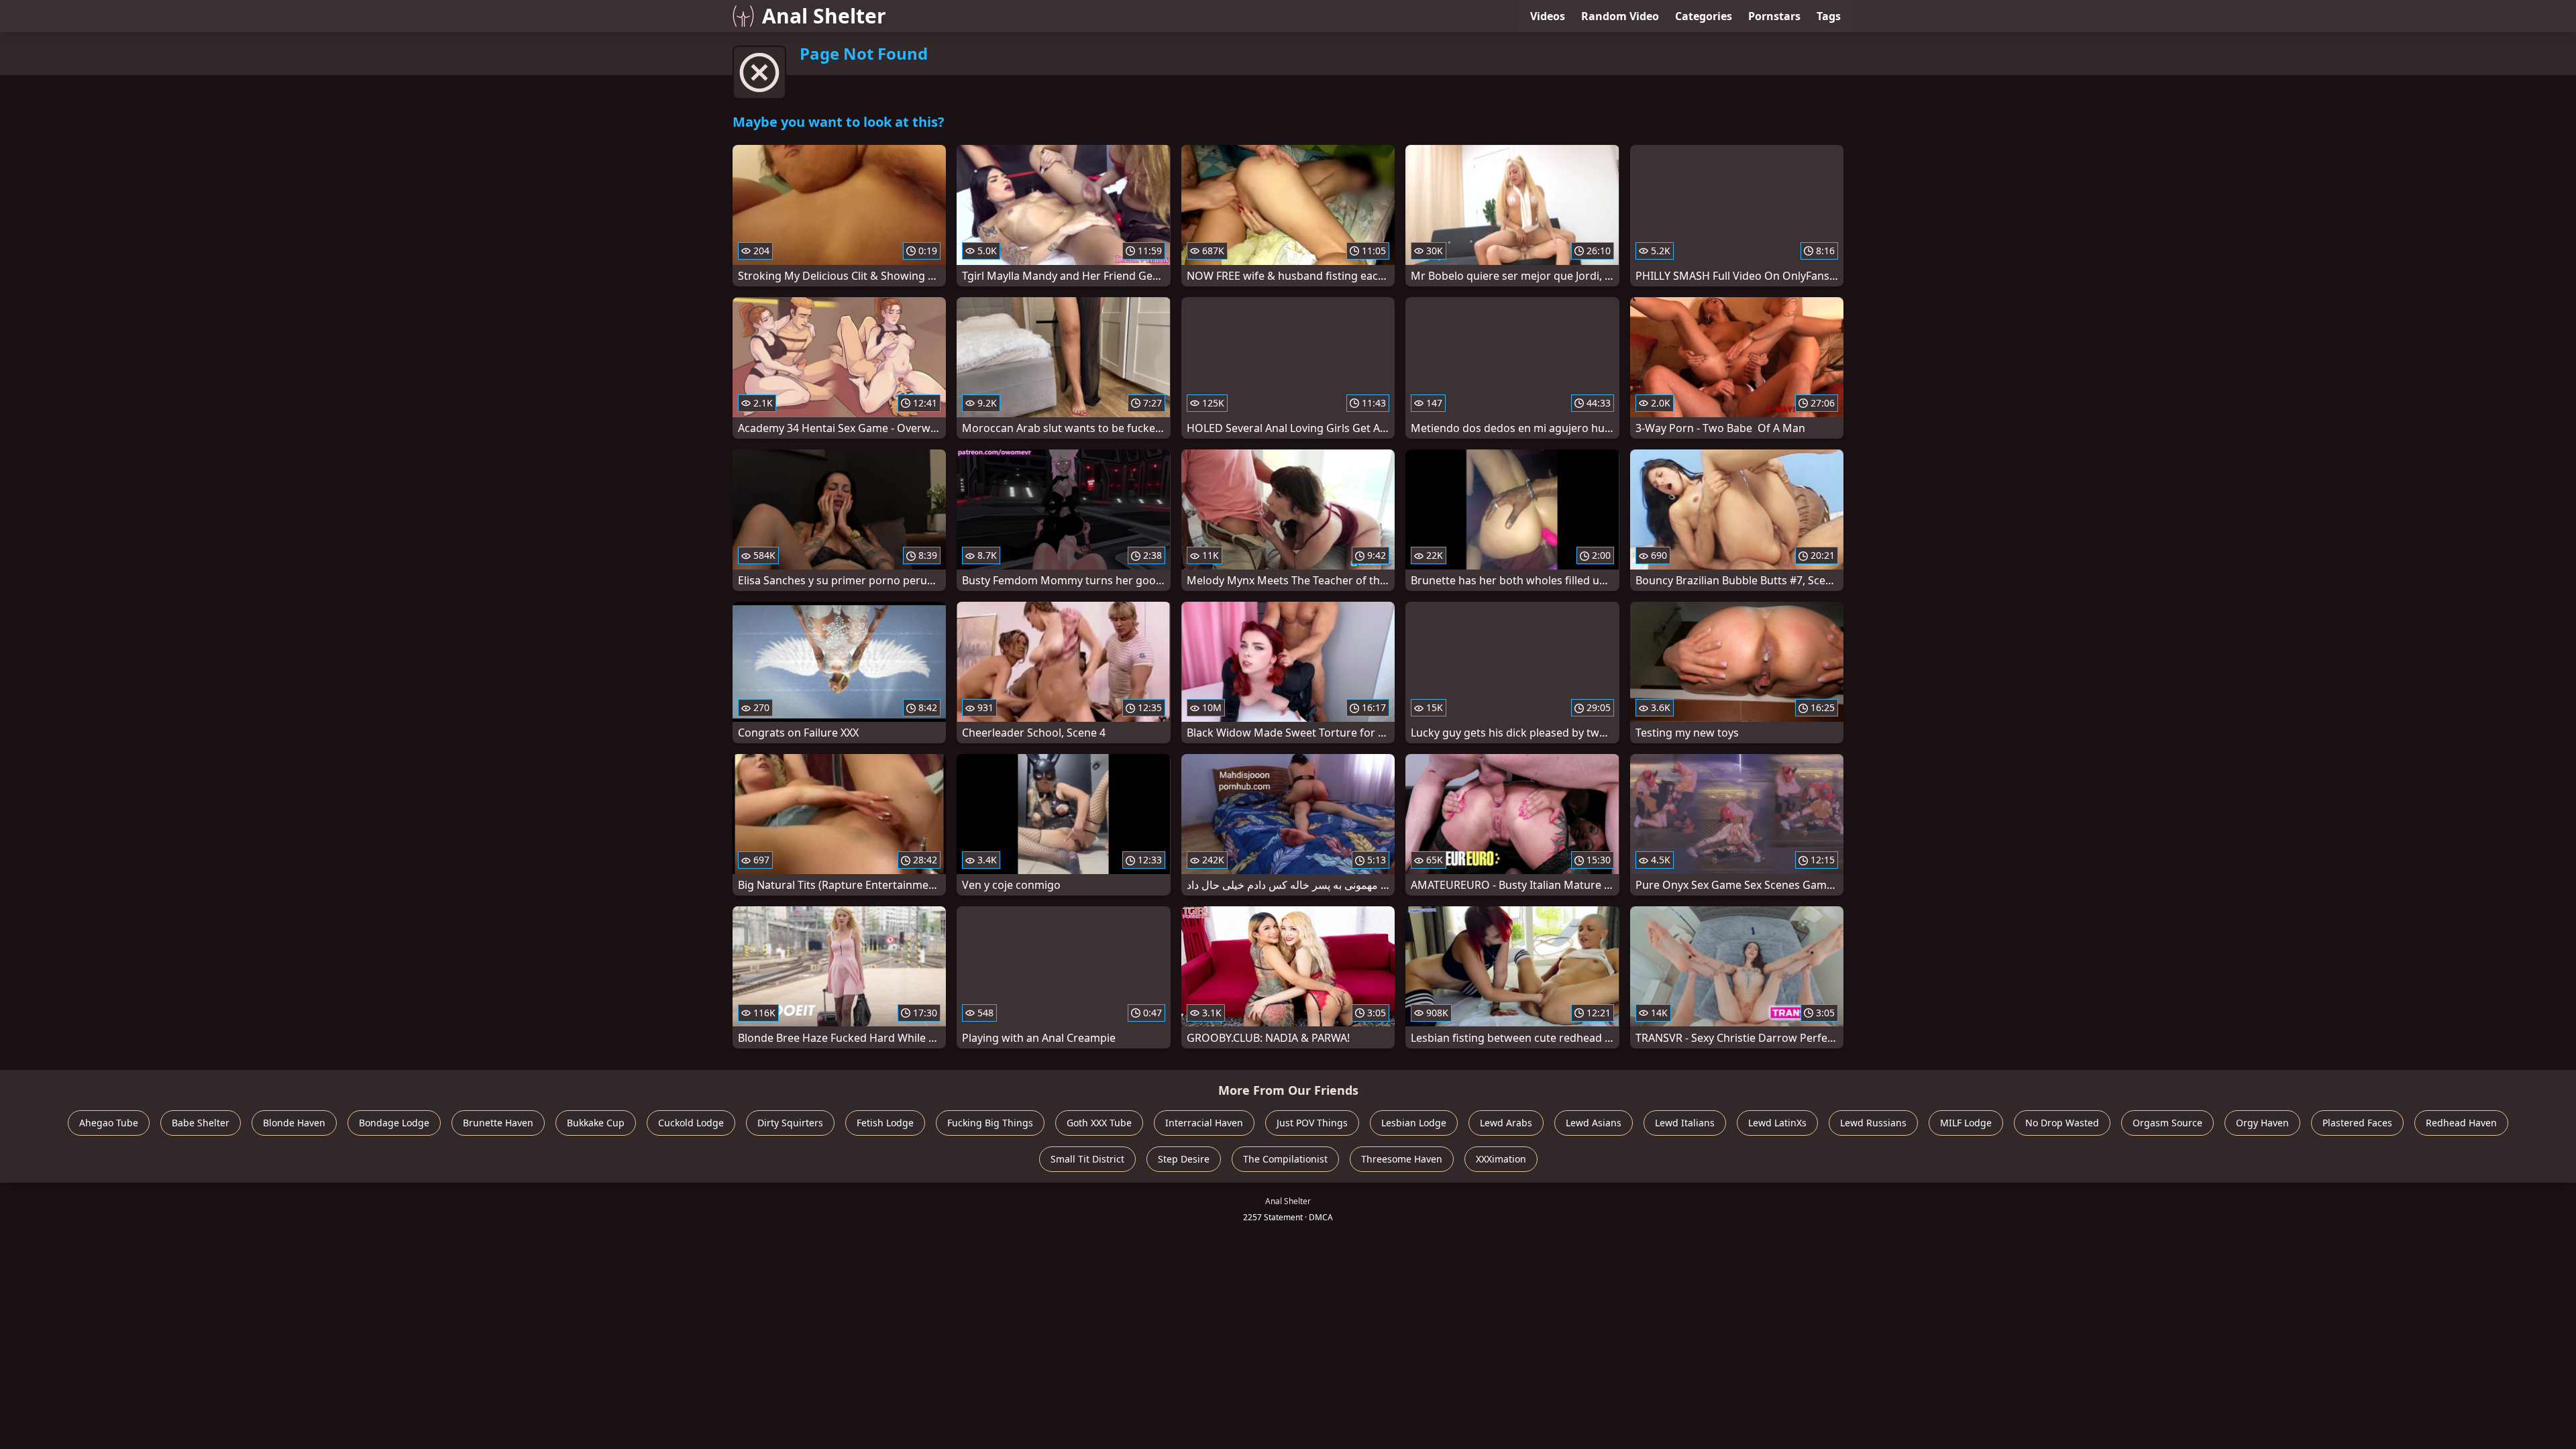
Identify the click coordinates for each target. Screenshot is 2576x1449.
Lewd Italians (1685, 1123)
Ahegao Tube (109, 1123)
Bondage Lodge (394, 1123)
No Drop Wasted (2062, 1123)
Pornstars (1774, 16)
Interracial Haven (1204, 1123)
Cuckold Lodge (691, 1123)
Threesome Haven (1402, 1159)
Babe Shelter (201, 1123)
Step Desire (1184, 1159)
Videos (1548, 16)
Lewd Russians (1873, 1123)
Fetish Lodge (885, 1123)
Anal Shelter (824, 16)
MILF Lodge (1966, 1123)
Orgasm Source (2167, 1123)
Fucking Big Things (990, 1123)
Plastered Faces (2357, 1123)
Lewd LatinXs (1777, 1123)
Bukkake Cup (596, 1123)
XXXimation (1501, 1159)
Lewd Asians (1594, 1123)
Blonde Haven (294, 1123)
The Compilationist (1285, 1159)
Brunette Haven (498, 1123)
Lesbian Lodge (1414, 1123)
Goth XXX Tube (1099, 1123)
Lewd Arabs (1506, 1123)
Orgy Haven (2262, 1123)
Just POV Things (1312, 1123)
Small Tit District (1087, 1159)
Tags (1829, 16)
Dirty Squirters (790, 1123)
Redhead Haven (2461, 1123)
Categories (1704, 16)
